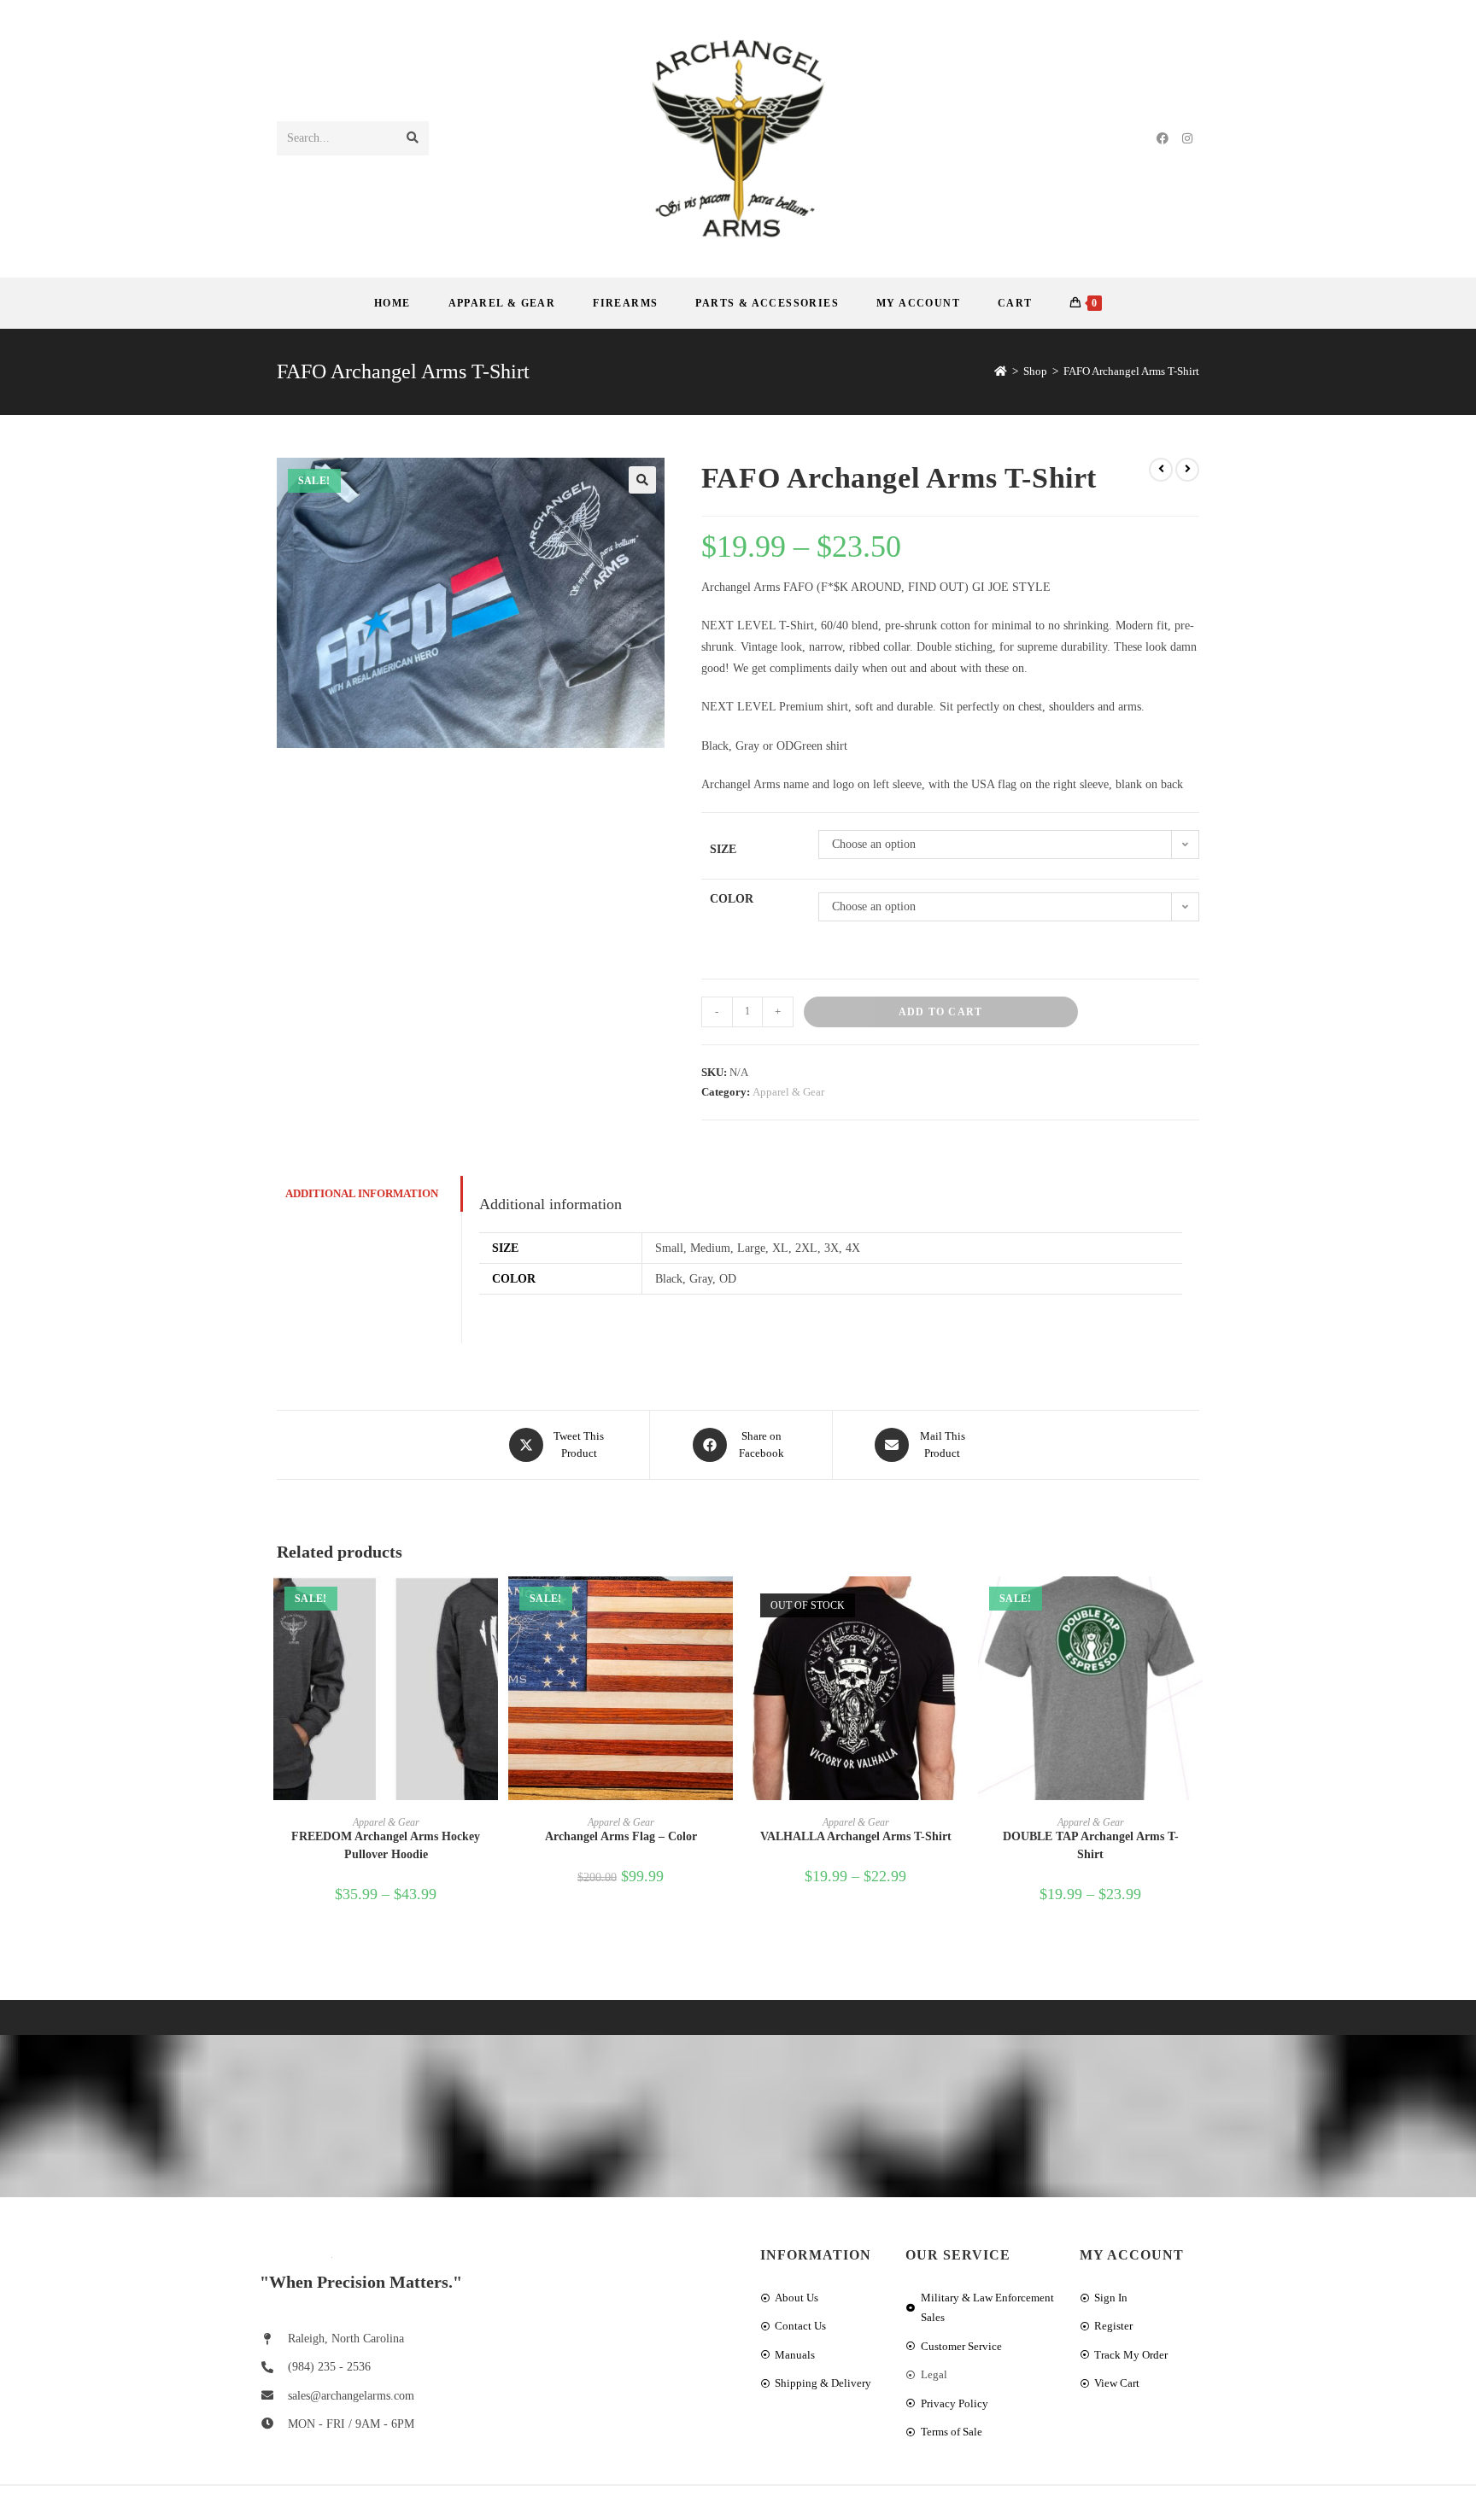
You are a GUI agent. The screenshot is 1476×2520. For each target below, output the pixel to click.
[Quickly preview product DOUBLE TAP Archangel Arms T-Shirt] (1194, 1606)
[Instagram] (1187, 139)
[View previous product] (1161, 470)
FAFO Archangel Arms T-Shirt (1131, 371)
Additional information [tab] (362, 1194)
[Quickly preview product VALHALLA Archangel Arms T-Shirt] (959, 1606)
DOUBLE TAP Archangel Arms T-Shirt (1091, 1845)
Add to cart (940, 1012)
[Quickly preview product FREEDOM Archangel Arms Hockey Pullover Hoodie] (489, 1606)
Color (732, 899)
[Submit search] (413, 138)
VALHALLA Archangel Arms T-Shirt (856, 1836)
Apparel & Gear (788, 1092)
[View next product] (1187, 470)
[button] (642, 480)
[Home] (1001, 371)
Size (723, 849)
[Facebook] (1163, 139)
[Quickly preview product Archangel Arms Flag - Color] (724, 1606)
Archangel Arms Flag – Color (621, 1836)
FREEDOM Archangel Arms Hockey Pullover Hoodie (386, 1845)
